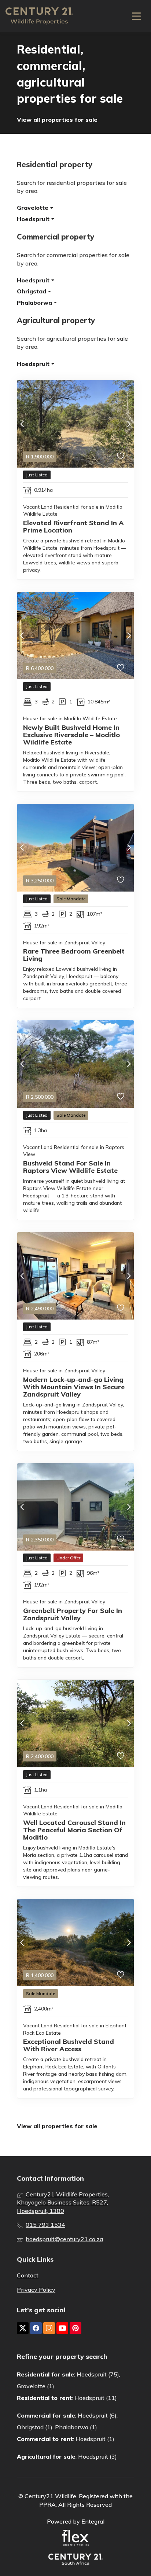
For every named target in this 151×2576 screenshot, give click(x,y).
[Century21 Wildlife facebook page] (36, 2328)
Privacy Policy (36, 2290)
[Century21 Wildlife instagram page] (49, 2328)
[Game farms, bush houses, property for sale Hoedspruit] (39, 16)
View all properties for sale (57, 120)
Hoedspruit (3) (97, 2456)
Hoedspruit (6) (97, 2415)
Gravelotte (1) (36, 2386)
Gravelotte (34, 208)
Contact (28, 2275)
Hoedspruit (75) (98, 2374)
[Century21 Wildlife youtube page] (62, 2328)
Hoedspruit (34, 219)
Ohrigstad (32, 291)
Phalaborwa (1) (76, 2427)
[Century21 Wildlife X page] (23, 2328)
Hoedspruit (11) (96, 2398)
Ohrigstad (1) (35, 2427)
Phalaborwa (35, 303)
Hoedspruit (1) (95, 2439)
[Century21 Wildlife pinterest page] (75, 2328)
